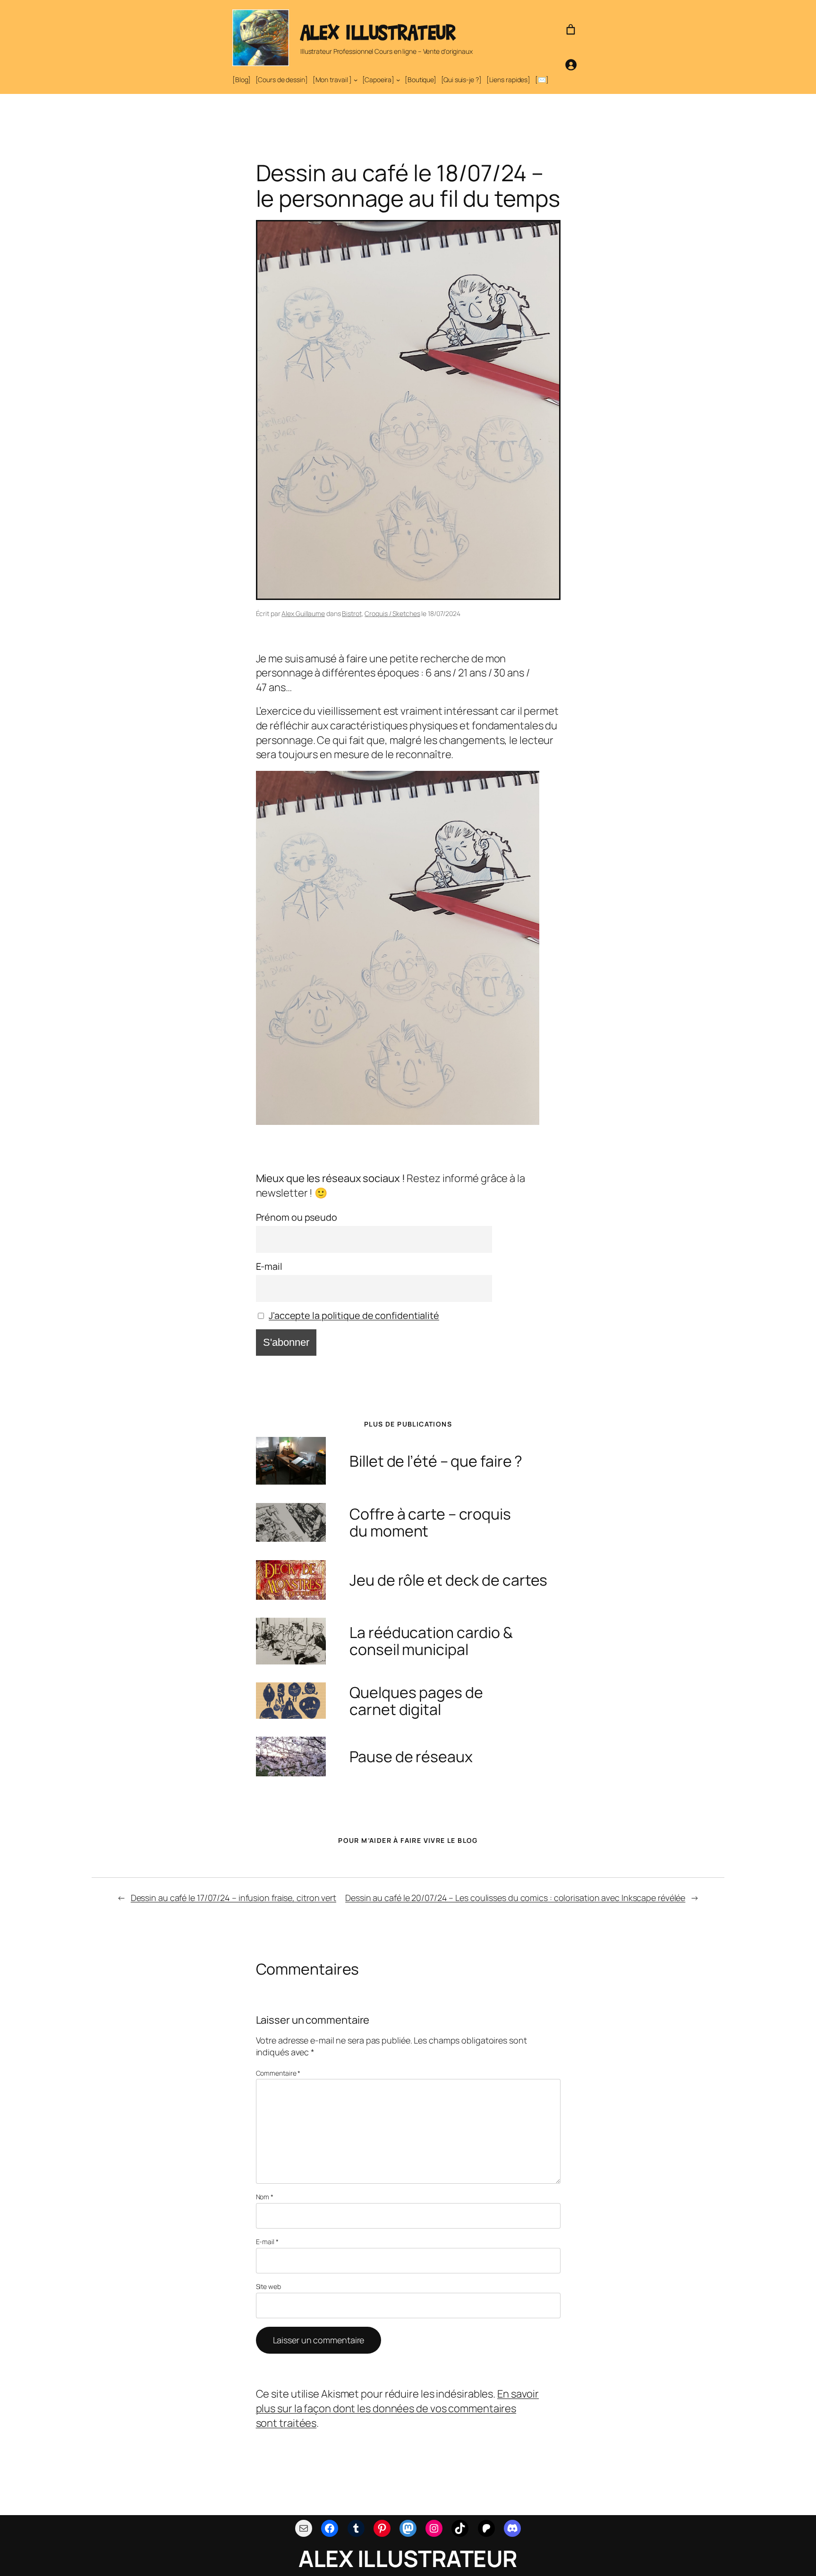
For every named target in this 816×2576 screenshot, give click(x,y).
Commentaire (278, 2073)
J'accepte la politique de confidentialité (354, 1315)
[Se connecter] (571, 64)
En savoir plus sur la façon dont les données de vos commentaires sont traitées (398, 2408)
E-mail (269, 1266)
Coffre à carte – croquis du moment (430, 1522)
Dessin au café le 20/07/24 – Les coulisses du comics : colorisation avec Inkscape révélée (515, 1898)
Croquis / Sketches (392, 613)
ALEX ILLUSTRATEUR (378, 32)
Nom (265, 2197)
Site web (268, 2286)
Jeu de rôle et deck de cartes (448, 1580)
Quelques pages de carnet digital (416, 1701)
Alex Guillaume (303, 613)
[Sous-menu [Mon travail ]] (356, 80)
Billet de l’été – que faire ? (436, 1461)
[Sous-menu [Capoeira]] (398, 80)
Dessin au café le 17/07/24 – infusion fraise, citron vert (234, 1898)
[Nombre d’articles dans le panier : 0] (571, 30)
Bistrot (352, 613)
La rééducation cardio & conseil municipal (431, 1641)
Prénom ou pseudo (297, 1217)
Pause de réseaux (411, 1757)
